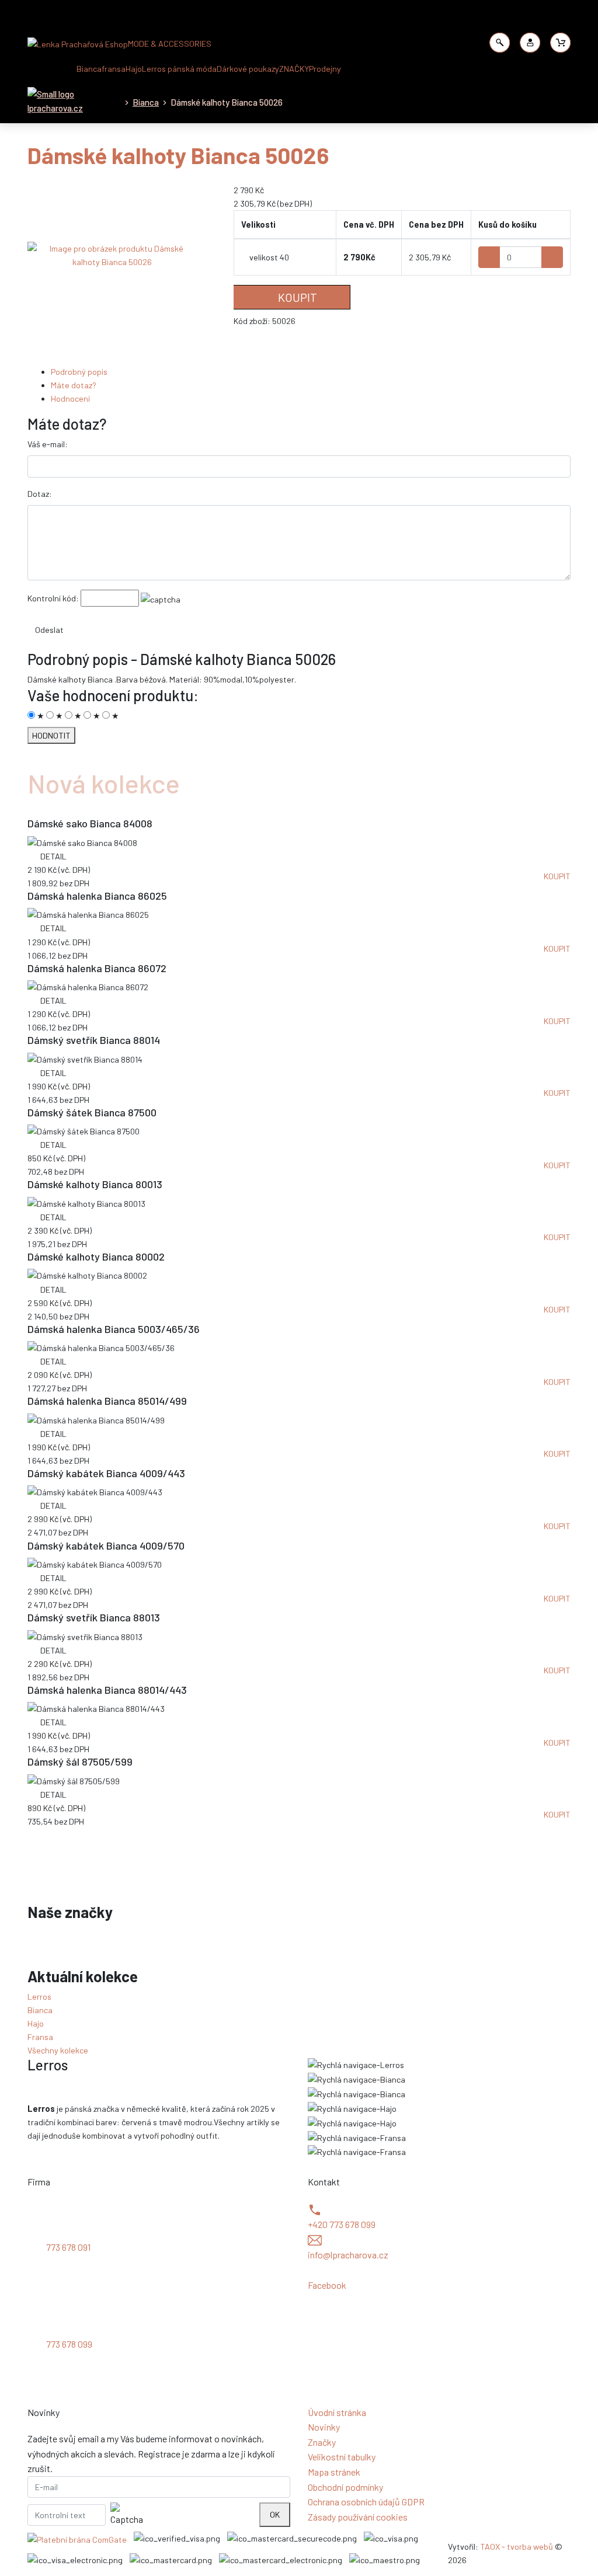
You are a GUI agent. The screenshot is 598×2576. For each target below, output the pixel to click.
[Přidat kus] (552, 257)
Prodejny (325, 69)
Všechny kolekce (58, 2050)
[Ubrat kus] (489, 257)
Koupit (296, 297)
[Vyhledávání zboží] (500, 43)
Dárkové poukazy (248, 69)
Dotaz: (40, 494)
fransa (114, 69)
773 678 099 (69, 2344)
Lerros (39, 1997)
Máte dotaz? (74, 385)
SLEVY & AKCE (50, 69)
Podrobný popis (79, 372)
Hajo (134, 69)
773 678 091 (68, 2247)
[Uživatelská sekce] (530, 43)
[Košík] (561, 43)
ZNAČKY (294, 69)
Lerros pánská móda (179, 69)
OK (275, 2514)
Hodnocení (70, 398)
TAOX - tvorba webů (517, 2547)
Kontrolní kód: (53, 598)
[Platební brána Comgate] (77, 2539)
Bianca (89, 69)
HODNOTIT (51, 735)
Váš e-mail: (48, 444)
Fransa (40, 2037)
